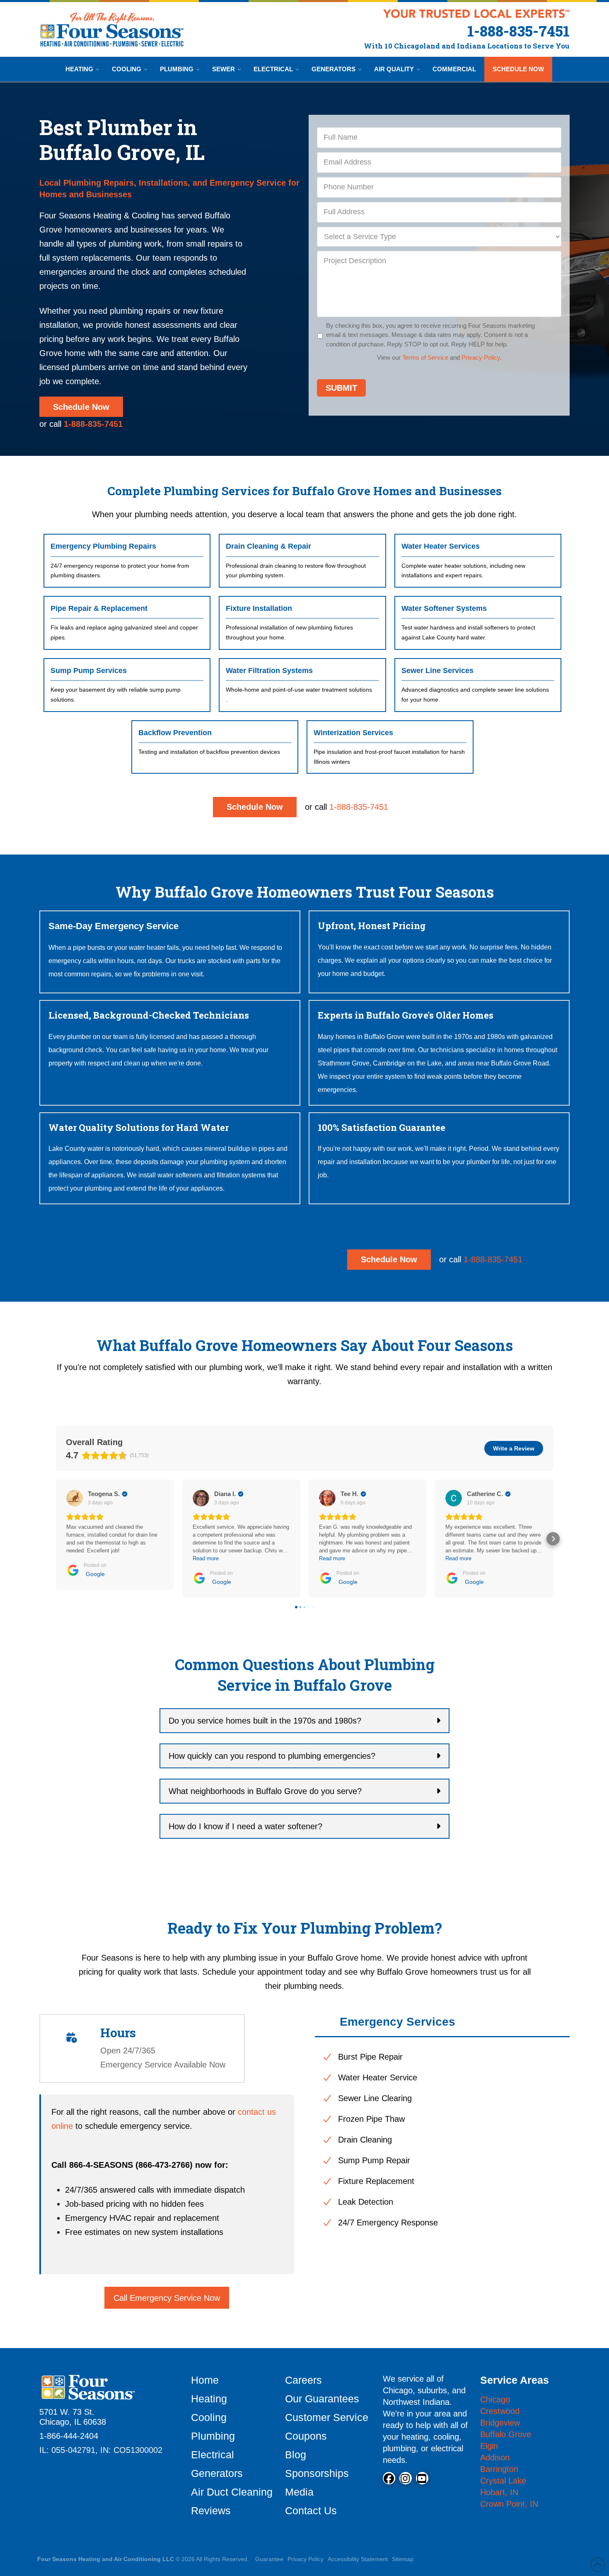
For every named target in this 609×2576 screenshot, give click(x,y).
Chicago (495, 2399)
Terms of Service (425, 357)
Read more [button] (206, 1558)
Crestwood (500, 2411)
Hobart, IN (499, 2492)
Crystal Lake (503, 2481)
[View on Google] (75, 1498)
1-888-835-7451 (359, 807)
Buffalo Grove (506, 2434)
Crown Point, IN (509, 2504)
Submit (341, 388)
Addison (495, 2457)
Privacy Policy (481, 357)
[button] (56, 1539)
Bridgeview (500, 2423)
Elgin (489, 2446)
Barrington (499, 2469)
